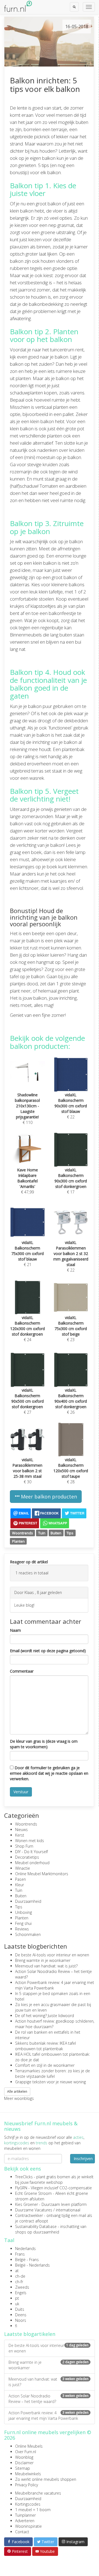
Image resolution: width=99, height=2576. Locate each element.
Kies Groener (27, 2204)
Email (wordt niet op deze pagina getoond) (48, 1651)
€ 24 (28, 1329)
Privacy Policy (27, 2485)
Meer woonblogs (19, 2098)
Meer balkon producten (48, 1497)
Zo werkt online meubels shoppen (46, 2479)
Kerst (20, 1835)
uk (17, 2304)
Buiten (56, 1533)
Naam (15, 1630)
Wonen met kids (30, 1841)
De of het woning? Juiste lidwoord (45, 2016)
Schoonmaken (28, 1934)
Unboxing (24, 1912)
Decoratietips (27, 1857)
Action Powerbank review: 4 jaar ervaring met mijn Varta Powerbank (49, 2416)
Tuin (42, 1533)
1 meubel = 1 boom (33, 2510)
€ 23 (71, 1329)
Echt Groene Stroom (33, 2193)
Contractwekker (29, 2215)
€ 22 (71, 1106)
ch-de (20, 2276)
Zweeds (22, 2287)
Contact (22, 2532)
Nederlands (25, 2249)
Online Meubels (29, 2446)
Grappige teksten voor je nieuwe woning (50, 2082)
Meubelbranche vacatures (38, 2493)
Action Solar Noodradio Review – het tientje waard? (49, 2399)
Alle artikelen (17, 2091)
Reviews (22, 1929)
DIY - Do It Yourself (31, 1852)
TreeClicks (24, 2177)
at (17, 2271)
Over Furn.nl (26, 2452)
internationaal (68, 2210)
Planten (18, 1541)
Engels (21, 2293)
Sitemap (23, 2468)
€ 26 (71, 1401)
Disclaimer (24, 2463)
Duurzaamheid (28, 1901)
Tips (70, 1533)
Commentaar (22, 1671)
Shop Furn (24, 1846)
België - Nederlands (32, 2265)
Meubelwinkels (28, 2474)
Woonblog (24, 2457)
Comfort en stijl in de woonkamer (45, 2065)
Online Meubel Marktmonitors (42, 1874)
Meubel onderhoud (32, 1863)
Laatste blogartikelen (30, 2334)
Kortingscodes (28, 2504)
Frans (20, 2254)
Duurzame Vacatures (34, 2210)
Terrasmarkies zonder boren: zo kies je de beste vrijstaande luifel (53, 2074)
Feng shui (23, 1923)
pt (17, 2298)
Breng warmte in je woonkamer (43, 1960)
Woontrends (23, 1533)
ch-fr (19, 2282)
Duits (20, 2309)
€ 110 (27, 1109)
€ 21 (28, 1253)
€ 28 (71, 1471)
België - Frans (27, 2260)
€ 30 (27, 1471)
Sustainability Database (36, 2226)
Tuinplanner (25, 2515)
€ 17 (71, 1181)
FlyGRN (21, 2188)
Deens (21, 2315)
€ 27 (28, 1401)
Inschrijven (83, 2159)
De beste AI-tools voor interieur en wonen (52, 1955)
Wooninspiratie (28, 2526)
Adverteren (25, 2521)
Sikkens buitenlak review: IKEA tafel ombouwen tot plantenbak (46, 2046)
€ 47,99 (28, 1181)
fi (16, 2326)
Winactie (23, 1868)
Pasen (20, 1879)
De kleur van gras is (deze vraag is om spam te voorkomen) (44, 1744)
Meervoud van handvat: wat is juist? (46, 1966)
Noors (21, 2320)
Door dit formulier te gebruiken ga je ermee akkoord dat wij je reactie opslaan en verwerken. (49, 1773)
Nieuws (21, 1830)
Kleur (20, 1885)
